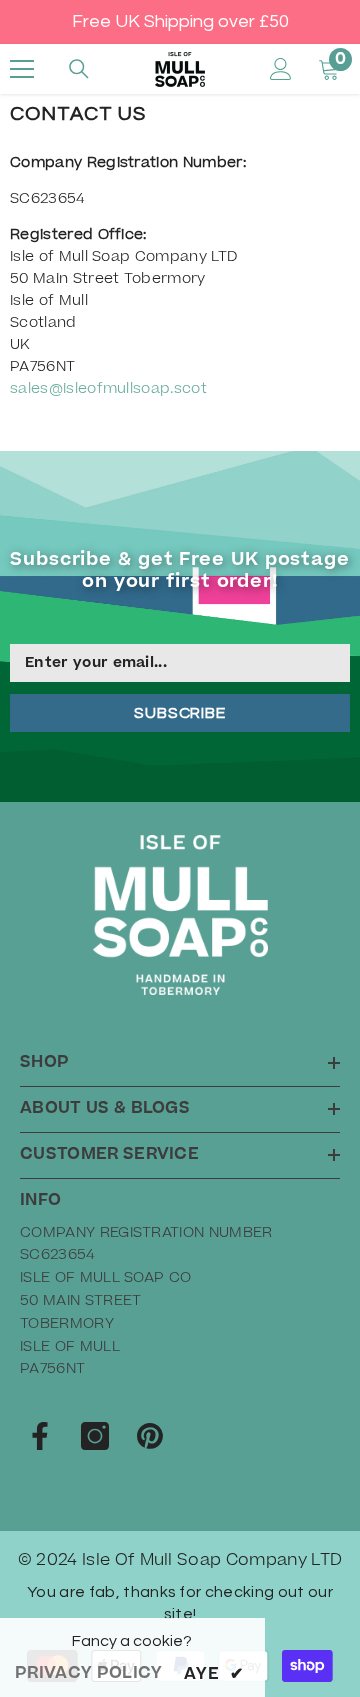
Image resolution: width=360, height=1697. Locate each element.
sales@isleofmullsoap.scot (108, 390)
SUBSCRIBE (179, 713)
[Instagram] (95, 1436)
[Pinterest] (150, 1436)
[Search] (79, 69)
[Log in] (281, 69)
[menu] (22, 69)
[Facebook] (40, 1436)
